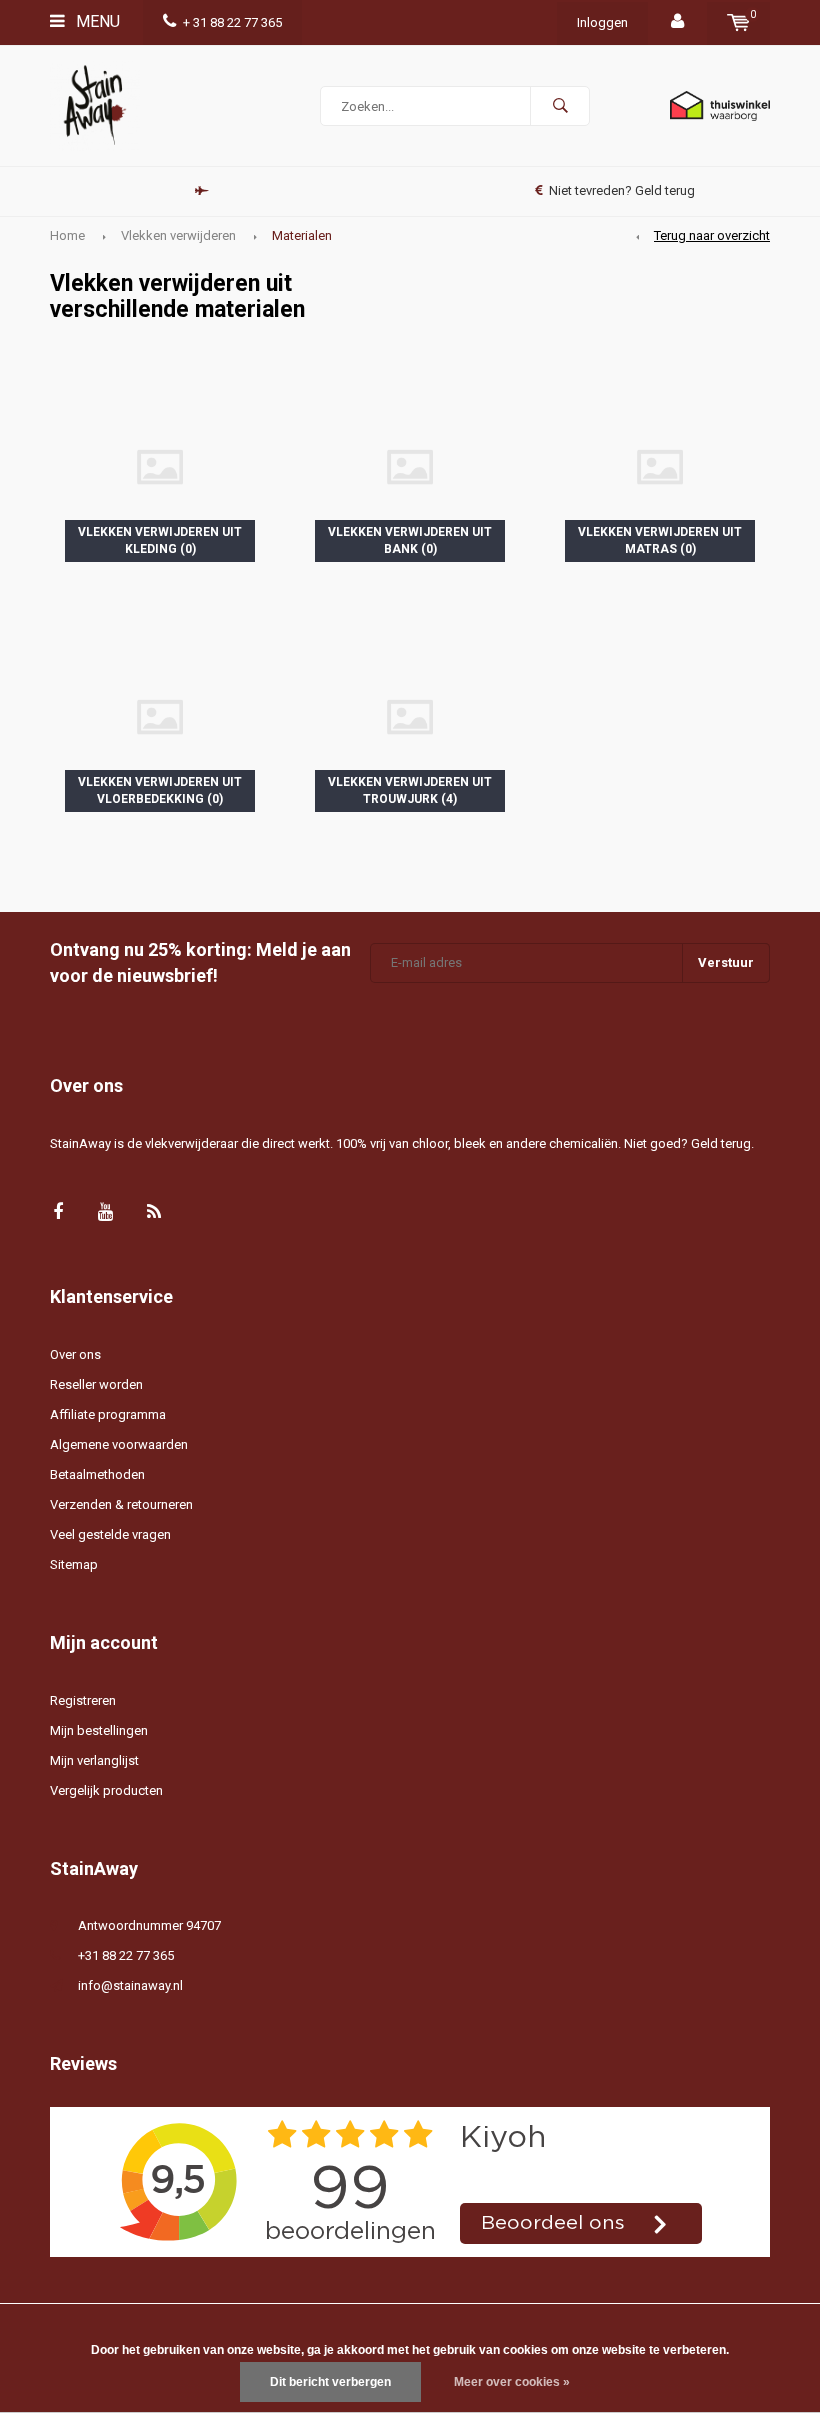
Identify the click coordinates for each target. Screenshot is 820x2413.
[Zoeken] (560, 106)
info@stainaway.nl (130, 1985)
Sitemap (74, 1564)
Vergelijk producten (106, 1790)
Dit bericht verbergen (330, 2382)
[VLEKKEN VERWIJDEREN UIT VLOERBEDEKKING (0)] (160, 715)
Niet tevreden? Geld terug (622, 190)
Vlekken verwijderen (178, 235)
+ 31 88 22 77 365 (232, 22)
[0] (738, 22)
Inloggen (602, 22)
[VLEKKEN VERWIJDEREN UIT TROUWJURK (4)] (410, 715)
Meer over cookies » (512, 2382)
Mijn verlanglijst (94, 1760)
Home (67, 235)
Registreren (83, 1700)
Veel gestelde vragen (110, 1534)
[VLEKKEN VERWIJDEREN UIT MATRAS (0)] (660, 465)
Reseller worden (96, 1384)
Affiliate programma (108, 1414)
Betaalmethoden (97, 1474)
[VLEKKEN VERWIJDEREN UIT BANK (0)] (410, 465)
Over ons (75, 1354)
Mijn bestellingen (99, 1730)
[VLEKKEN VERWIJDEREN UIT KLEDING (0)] (160, 465)
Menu (96, 21)
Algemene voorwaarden (119, 1444)
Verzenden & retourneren (121, 1504)
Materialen (302, 235)
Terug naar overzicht (712, 235)
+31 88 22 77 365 (126, 1955)
